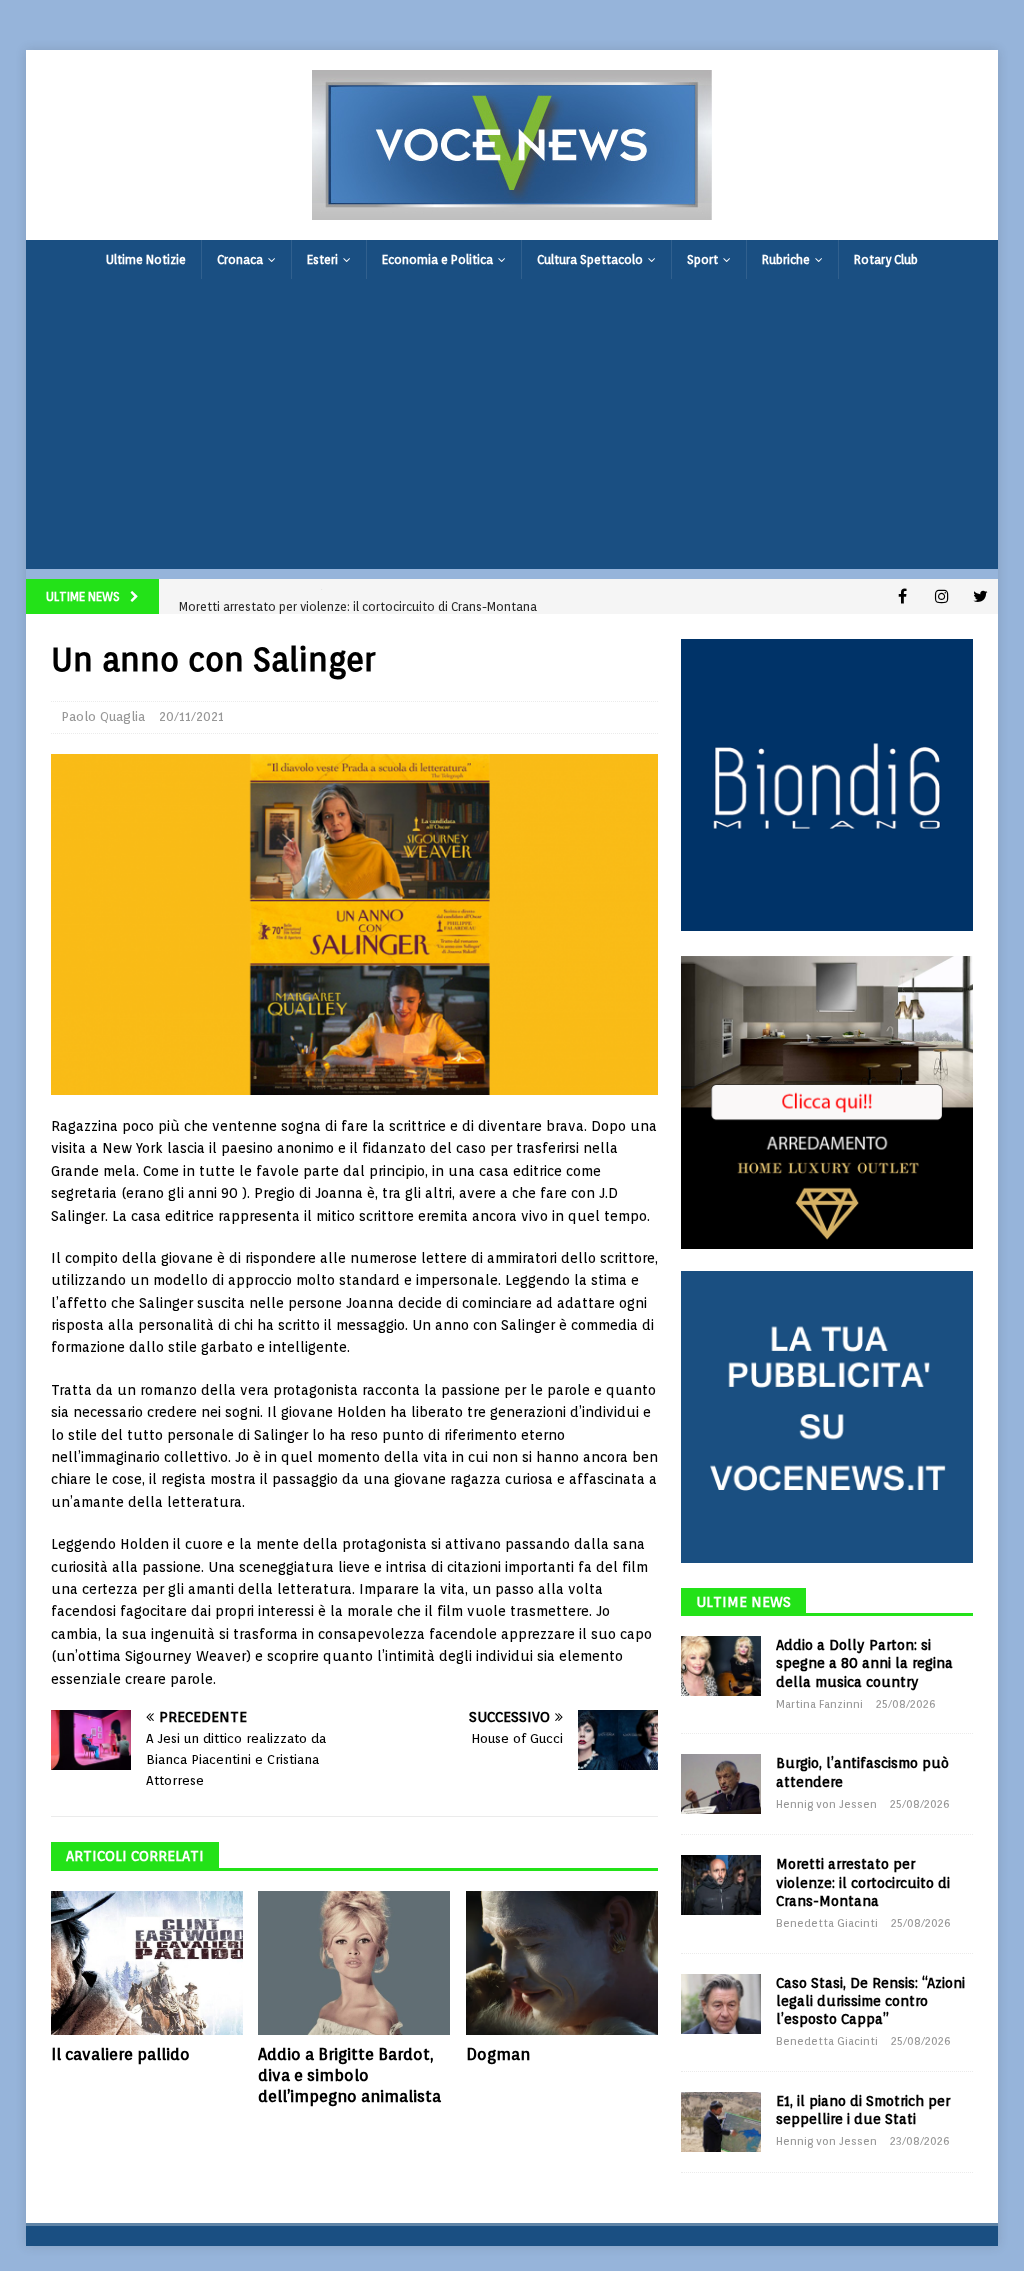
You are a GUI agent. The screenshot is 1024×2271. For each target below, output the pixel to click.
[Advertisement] (512, 429)
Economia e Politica (437, 259)
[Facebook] (902, 596)
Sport (702, 259)
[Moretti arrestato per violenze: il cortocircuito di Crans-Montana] (721, 1885)
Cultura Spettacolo (590, 259)
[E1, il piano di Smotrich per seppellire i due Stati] (721, 2122)
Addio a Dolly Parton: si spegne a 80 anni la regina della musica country (864, 1663)
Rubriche (786, 259)
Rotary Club (886, 259)
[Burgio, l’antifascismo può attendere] (721, 1784)
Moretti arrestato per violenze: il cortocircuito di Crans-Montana (863, 1882)
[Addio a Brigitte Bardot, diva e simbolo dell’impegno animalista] (354, 1963)
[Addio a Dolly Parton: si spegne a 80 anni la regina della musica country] (721, 1666)
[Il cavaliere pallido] (147, 1963)
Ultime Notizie (146, 259)
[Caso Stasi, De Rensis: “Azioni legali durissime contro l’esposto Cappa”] (721, 2004)
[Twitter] (980, 596)
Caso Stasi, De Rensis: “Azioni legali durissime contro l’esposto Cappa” (870, 2001)
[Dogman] (562, 1963)
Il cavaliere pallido (120, 2054)
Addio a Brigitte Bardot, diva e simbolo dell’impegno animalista (349, 2075)
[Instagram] (941, 596)
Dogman (498, 2054)
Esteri (322, 259)
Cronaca (240, 259)
